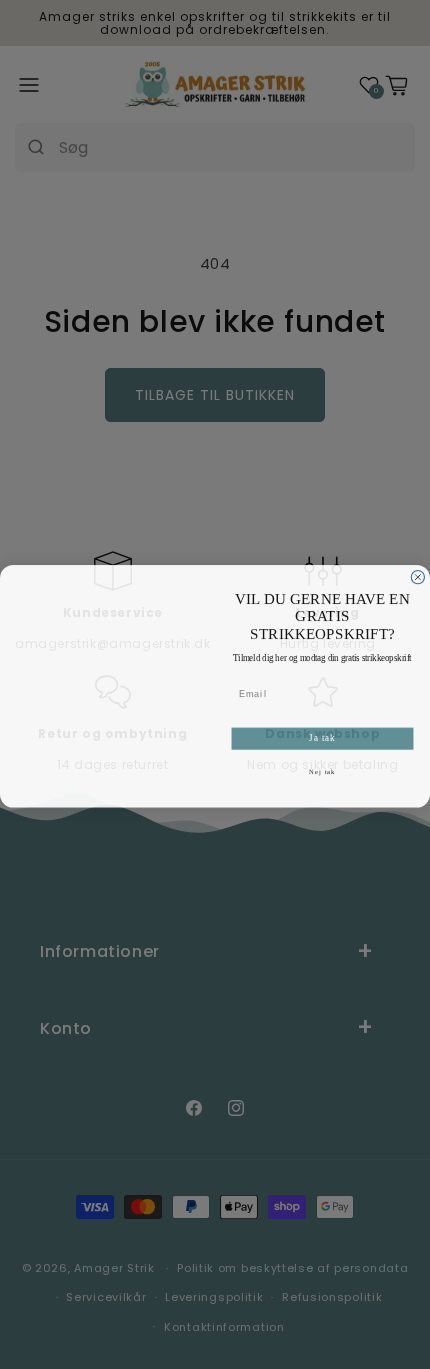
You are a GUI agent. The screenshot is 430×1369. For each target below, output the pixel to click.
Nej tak (322, 770)
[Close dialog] (417, 575)
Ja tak (322, 737)
